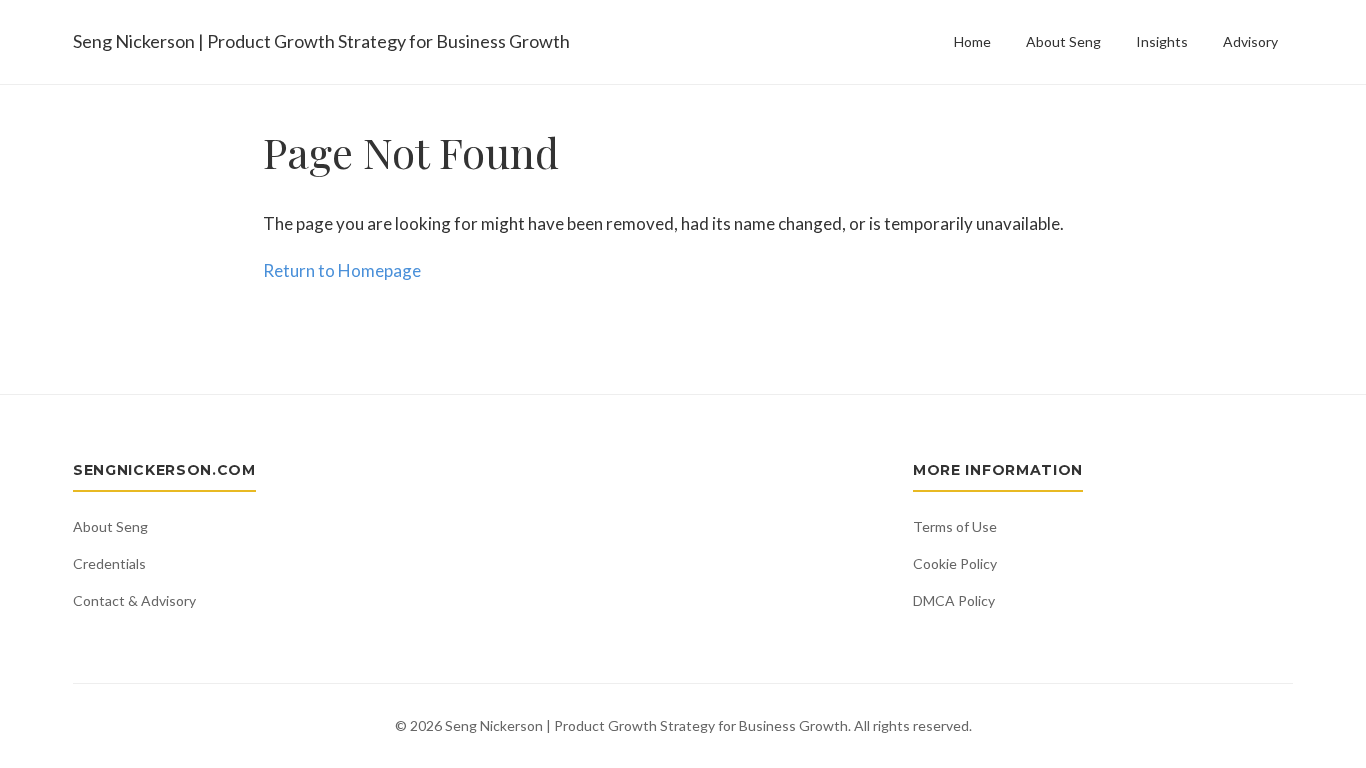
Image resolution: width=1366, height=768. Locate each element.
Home (972, 41)
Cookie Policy (955, 563)
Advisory (1250, 41)
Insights (1162, 41)
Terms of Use (955, 526)
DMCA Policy (954, 600)
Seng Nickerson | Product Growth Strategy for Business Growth (321, 41)
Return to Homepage (342, 270)
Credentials (109, 563)
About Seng (1063, 41)
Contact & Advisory (134, 600)
